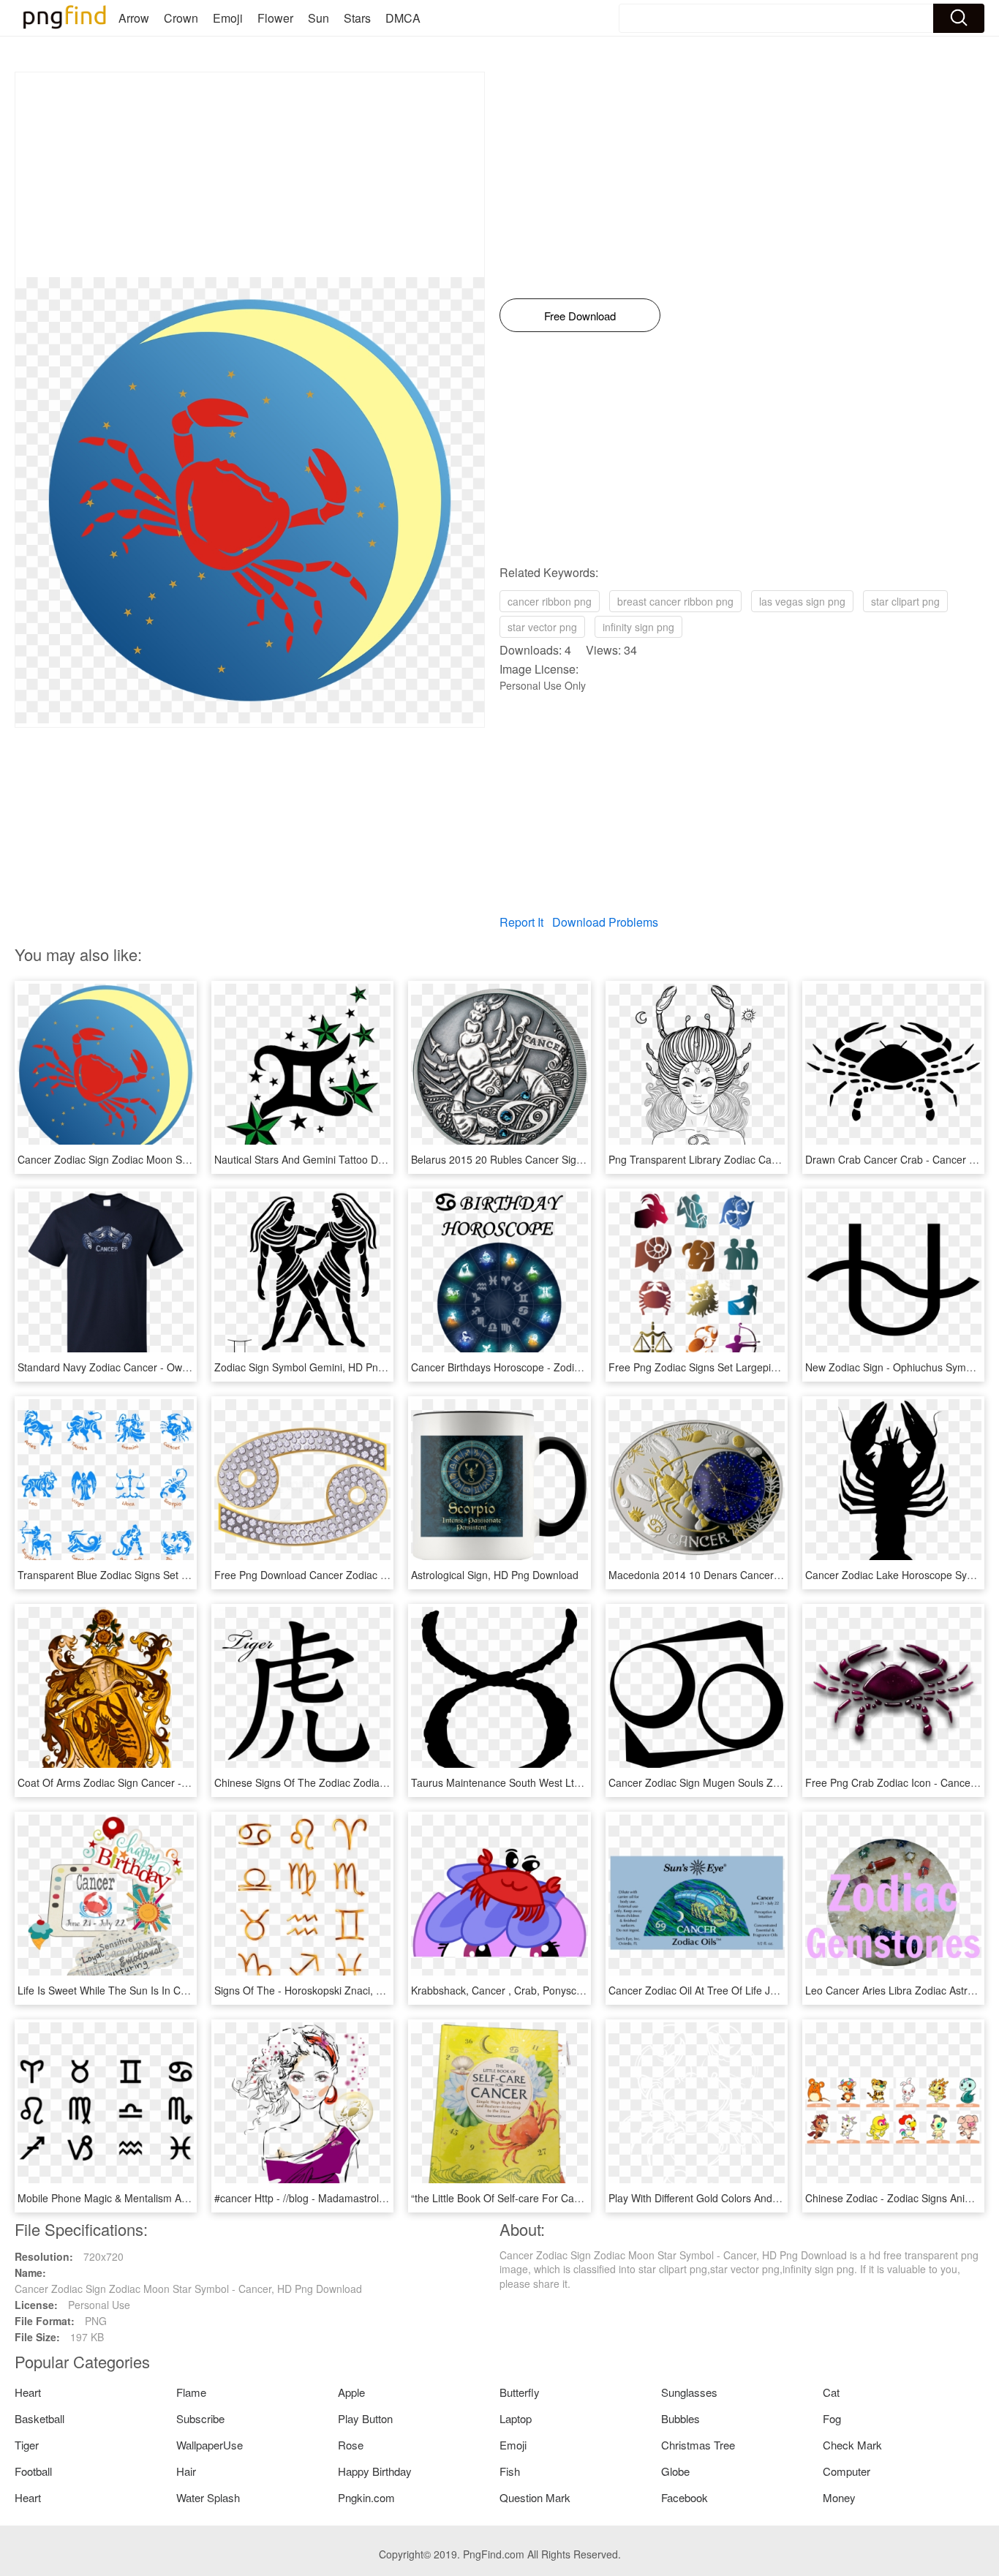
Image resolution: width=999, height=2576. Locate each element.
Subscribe (200, 2418)
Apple (351, 2392)
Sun (318, 18)
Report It (521, 922)
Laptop (516, 2418)
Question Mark (535, 2497)
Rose (351, 2445)
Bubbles (681, 2418)
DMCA (403, 18)
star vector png (542, 627)
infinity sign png (638, 627)
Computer (847, 2471)
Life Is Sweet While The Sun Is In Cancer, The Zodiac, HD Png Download (186, 1990)
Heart (28, 2392)
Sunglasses (689, 2392)
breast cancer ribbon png (675, 601)
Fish (510, 2471)
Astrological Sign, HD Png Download (495, 1575)
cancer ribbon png (550, 601)
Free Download (580, 316)
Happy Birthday (375, 2471)
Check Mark (852, 2445)
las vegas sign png (802, 601)
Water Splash (208, 2497)
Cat (831, 2392)
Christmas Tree (698, 2445)
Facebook (685, 2497)
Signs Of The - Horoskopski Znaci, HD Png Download (338, 1990)
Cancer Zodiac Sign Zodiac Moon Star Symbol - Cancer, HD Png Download (191, 1159)
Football (33, 2471)
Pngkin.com (366, 2497)
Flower (275, 18)
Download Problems (605, 922)
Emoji (228, 18)
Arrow (134, 18)
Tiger (27, 2445)
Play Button (365, 2418)
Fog (832, 2418)
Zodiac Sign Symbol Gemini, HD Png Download (324, 1367)
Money (839, 2497)
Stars (357, 18)
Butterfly (520, 2392)
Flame (191, 2392)
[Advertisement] (250, 175)
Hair (186, 2471)
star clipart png (905, 601)
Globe (675, 2471)
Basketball (39, 2418)
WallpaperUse (210, 2445)
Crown (181, 18)
